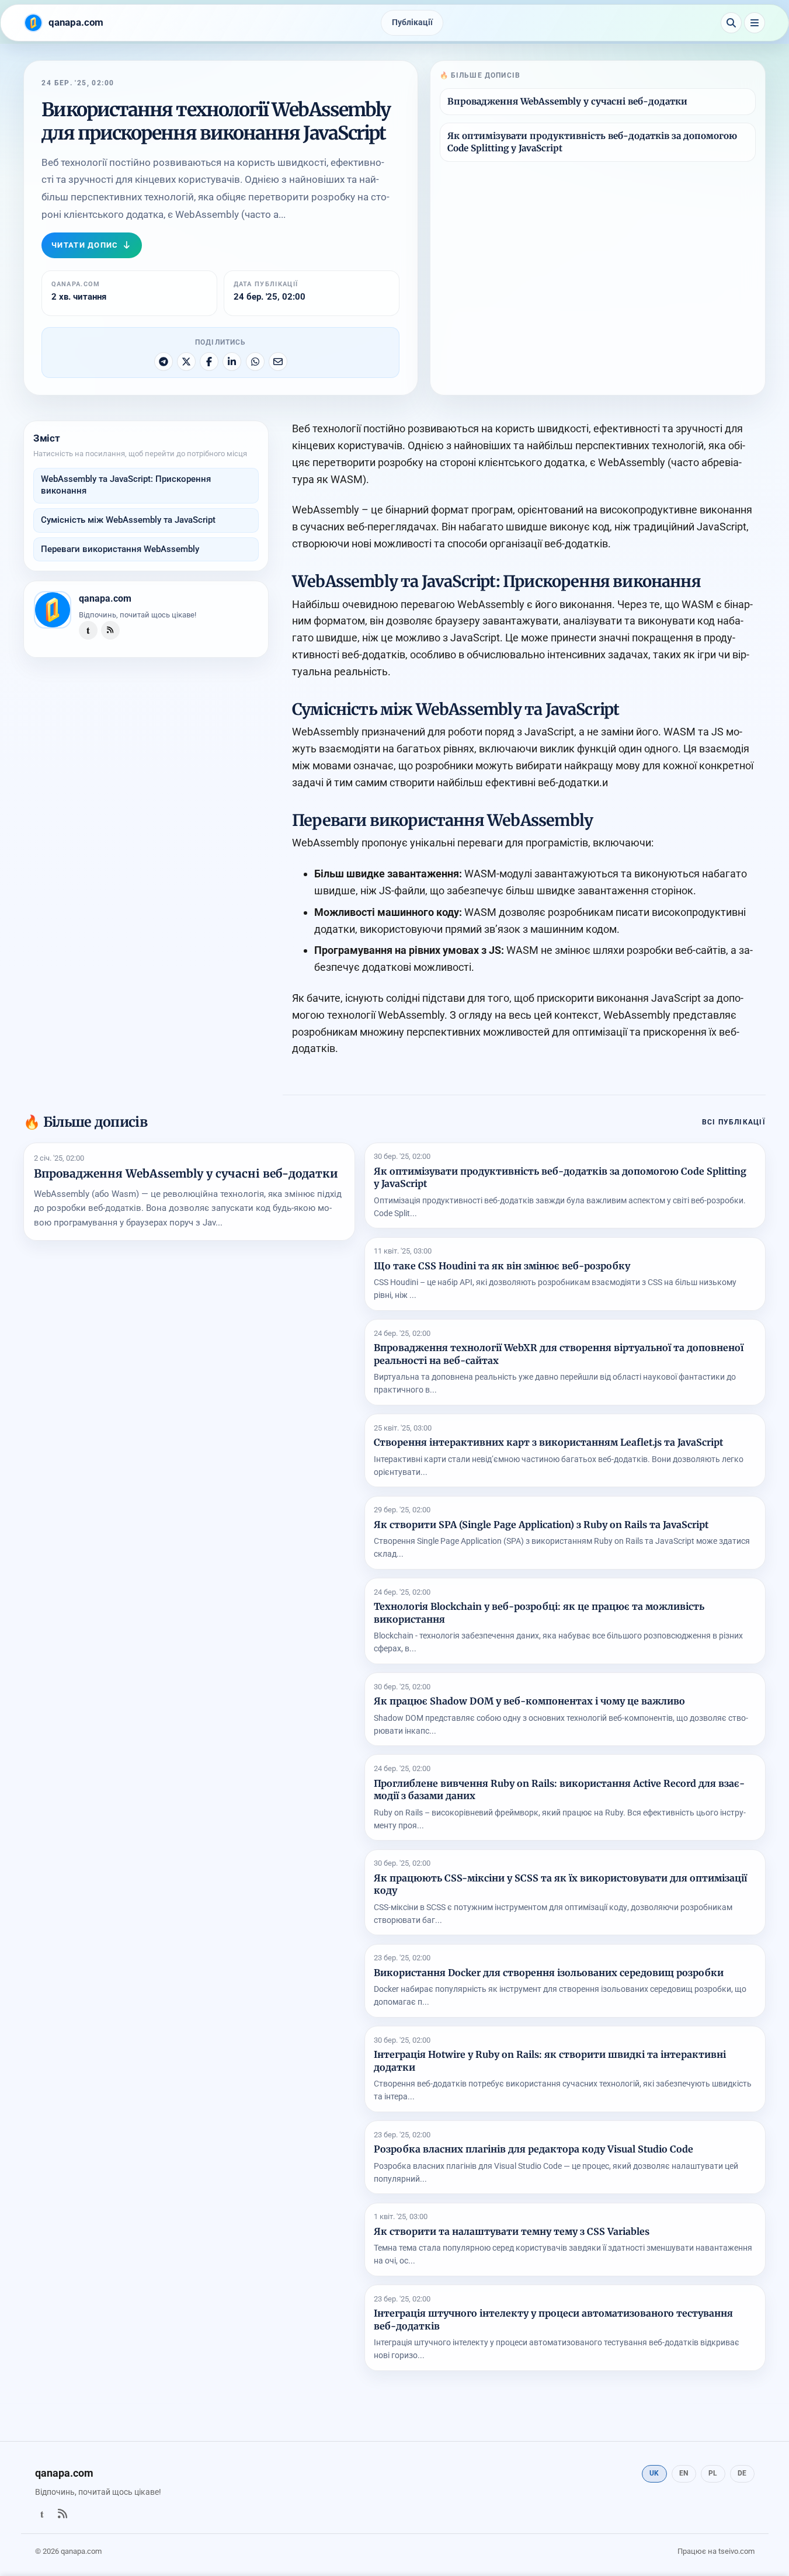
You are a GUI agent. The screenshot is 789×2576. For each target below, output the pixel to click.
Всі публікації (734, 1122)
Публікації (412, 22)
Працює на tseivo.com (716, 2551)
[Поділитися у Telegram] (164, 362)
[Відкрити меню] (755, 23)
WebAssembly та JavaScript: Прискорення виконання (126, 485)
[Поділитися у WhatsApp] (255, 362)
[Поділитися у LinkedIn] (232, 362)
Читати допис (85, 245)
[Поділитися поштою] (278, 362)
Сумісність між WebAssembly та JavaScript (128, 520)
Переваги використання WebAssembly (120, 549)
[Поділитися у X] (186, 362)
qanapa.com (105, 598)
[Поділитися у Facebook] (209, 362)
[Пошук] (731, 23)
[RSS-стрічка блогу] (110, 630)
